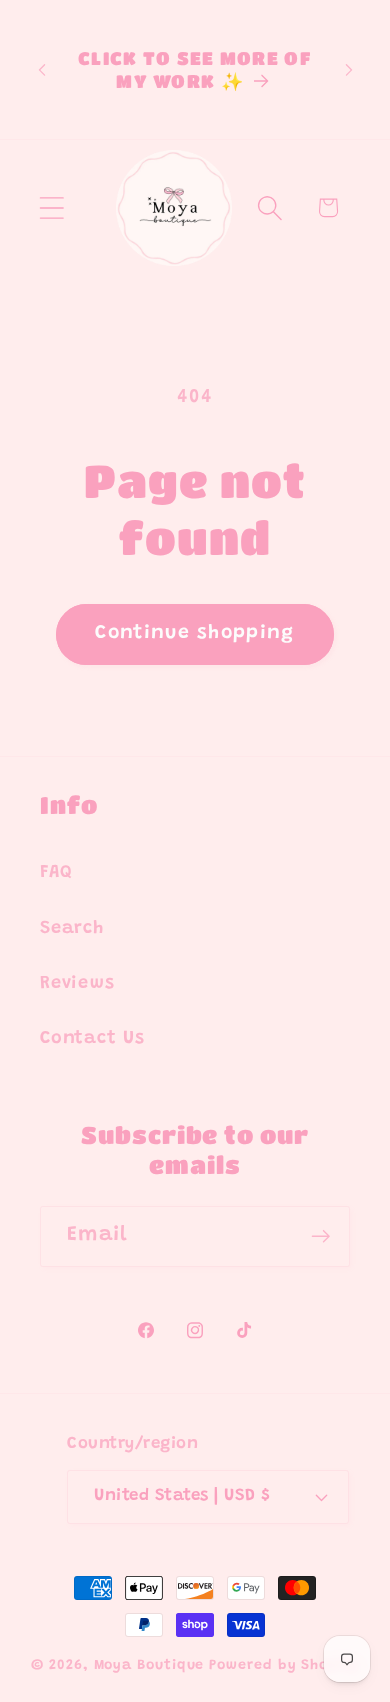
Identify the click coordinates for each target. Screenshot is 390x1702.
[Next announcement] (349, 70)
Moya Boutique (149, 1666)
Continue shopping (194, 633)
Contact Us (92, 1039)
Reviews (77, 984)
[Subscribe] (320, 1236)
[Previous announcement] (42, 70)
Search (72, 929)
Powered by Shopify (283, 1666)
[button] (51, 207)
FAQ (56, 873)
